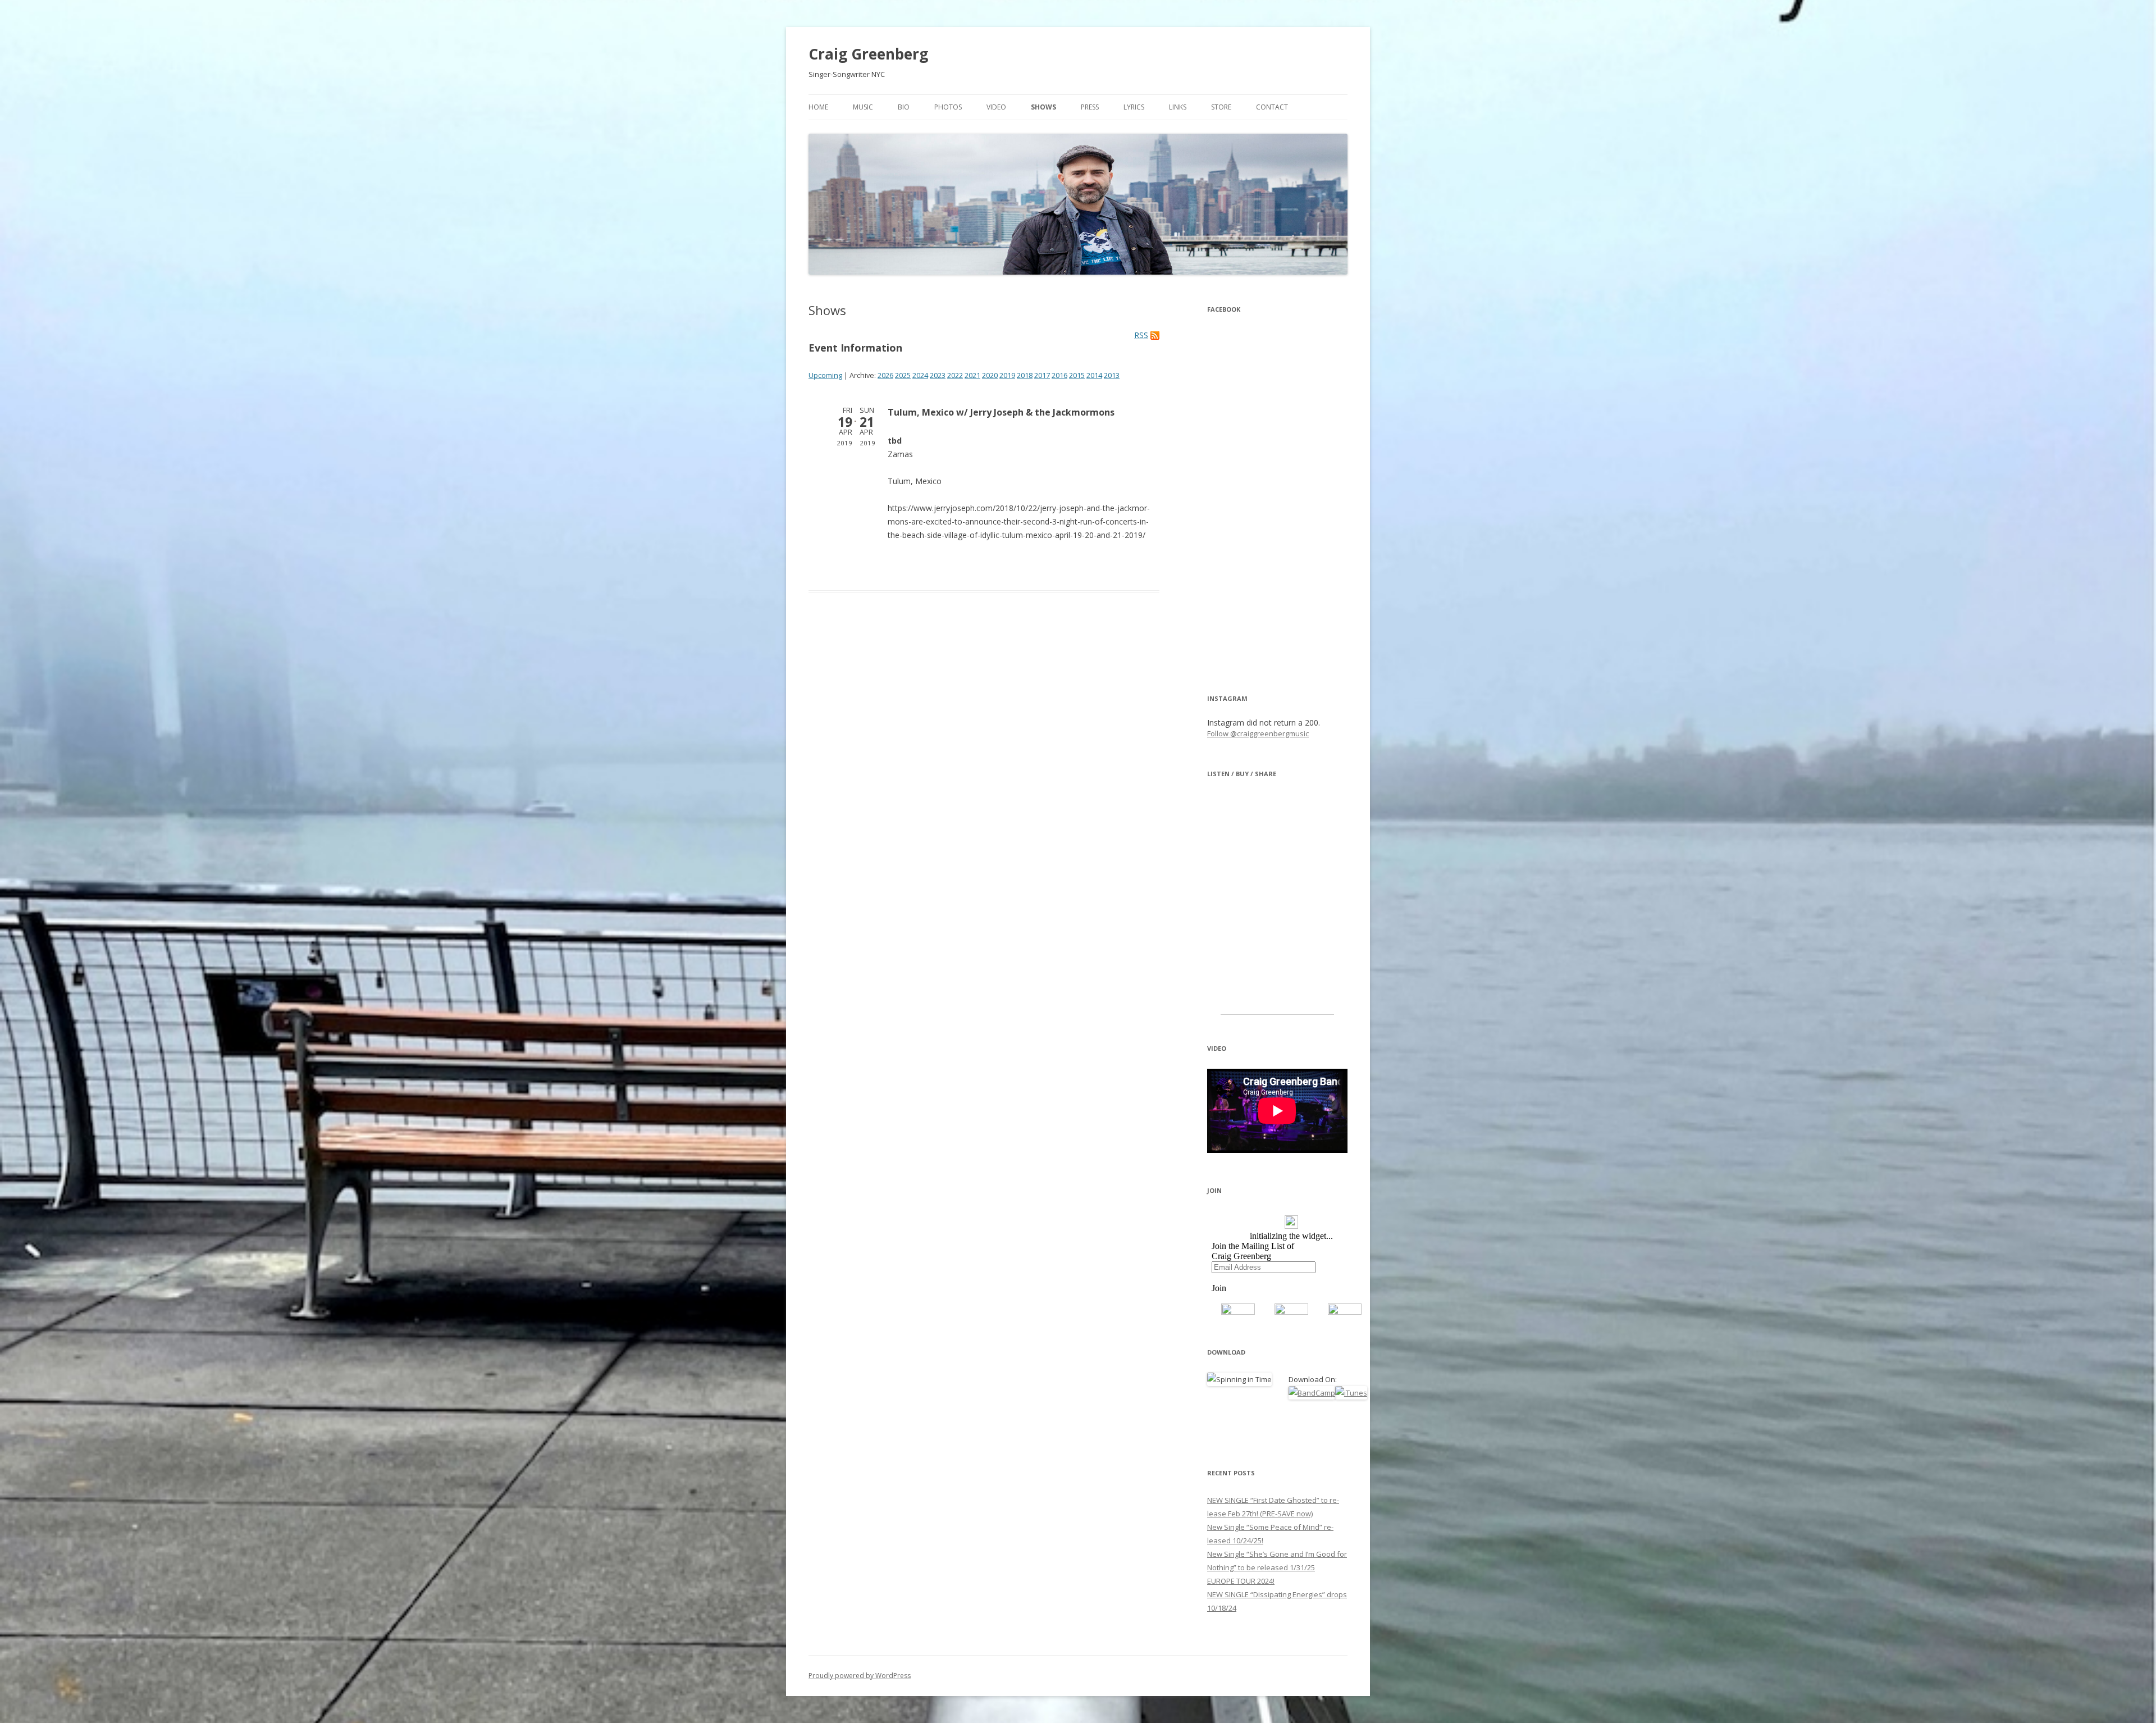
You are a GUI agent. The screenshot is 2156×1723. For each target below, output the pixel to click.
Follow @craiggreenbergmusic (1258, 733)
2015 (1077, 375)
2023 (938, 375)
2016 (1059, 375)
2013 (1112, 375)
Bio (904, 107)
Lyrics (1134, 107)
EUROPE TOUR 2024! (1241, 1581)
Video (996, 107)
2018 (1025, 375)
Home (818, 107)
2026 (885, 375)
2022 (955, 375)
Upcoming (825, 375)
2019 (1007, 375)
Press (1090, 107)
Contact (1272, 107)
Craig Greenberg (868, 54)
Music (863, 107)
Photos (948, 107)
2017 (1042, 375)
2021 (972, 375)
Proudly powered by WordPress (860, 1676)
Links (1178, 107)
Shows (1043, 107)
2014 (1094, 375)
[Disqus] (984, 773)
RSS (1141, 335)
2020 (990, 375)
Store (1221, 107)
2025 (903, 375)
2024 (920, 375)
